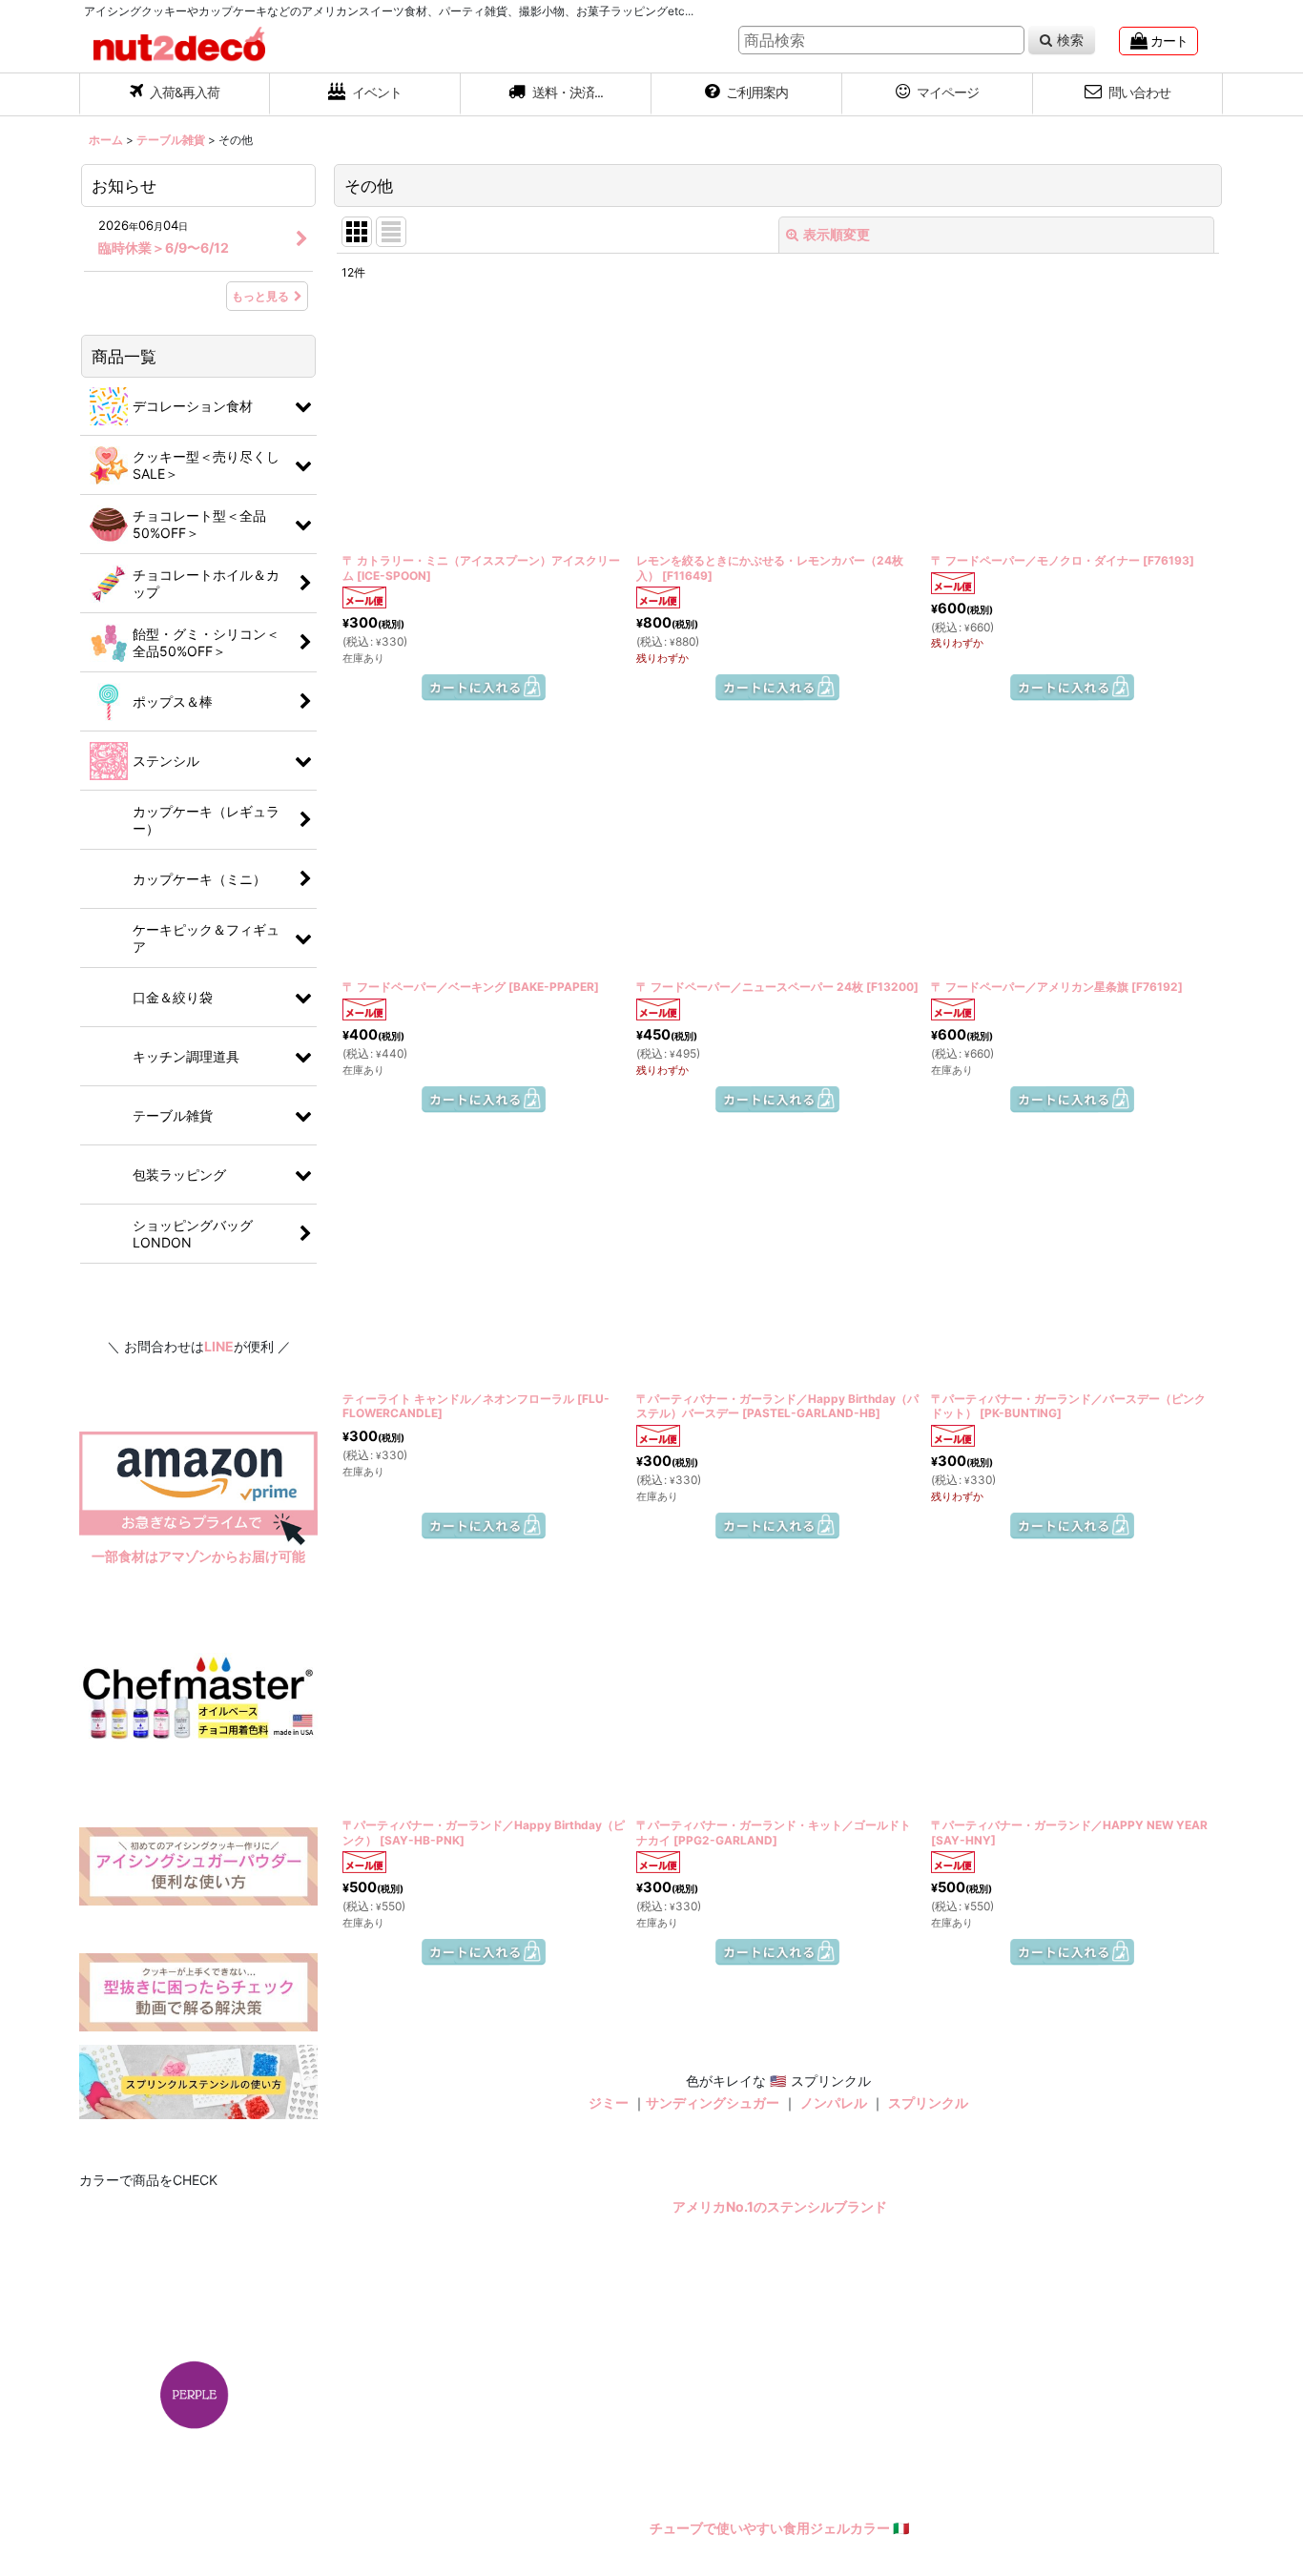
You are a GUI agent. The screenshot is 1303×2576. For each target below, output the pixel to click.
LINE (219, 1346)
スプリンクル (928, 2319)
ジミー (609, 2319)
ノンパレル (834, 2319)
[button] (556, 94)
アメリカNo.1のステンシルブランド (780, 2424)
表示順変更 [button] (837, 234)
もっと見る (260, 296)
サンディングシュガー (713, 2319)
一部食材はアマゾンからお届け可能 (198, 1556)
